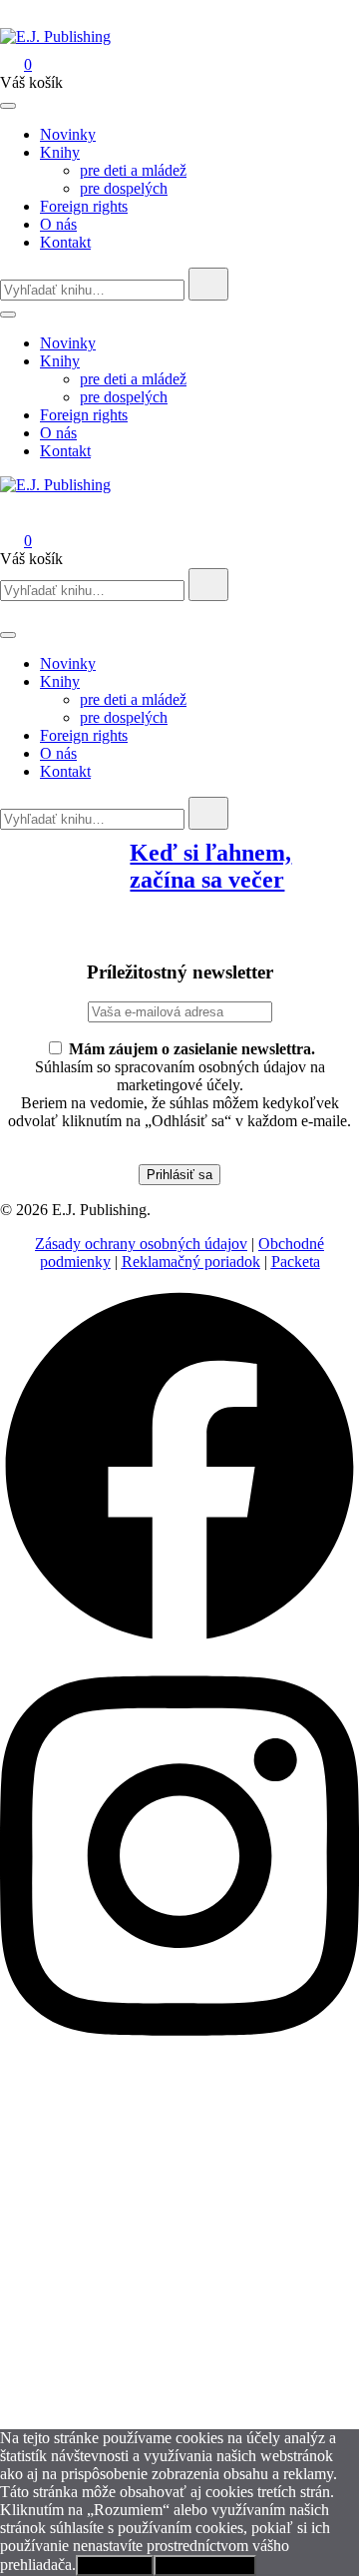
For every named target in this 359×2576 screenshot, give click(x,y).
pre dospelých (124, 188)
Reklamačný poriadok (191, 1262)
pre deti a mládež (133, 170)
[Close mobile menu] (8, 612)
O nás (58, 224)
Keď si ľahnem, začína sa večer (210, 866)
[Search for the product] (208, 284)
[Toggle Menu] (8, 106)
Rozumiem (115, 2566)
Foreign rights (84, 206)
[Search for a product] (20, 18)
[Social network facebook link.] (179, 1641)
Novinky (68, 134)
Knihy (60, 152)
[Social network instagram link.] (179, 2056)
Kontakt (65, 242)
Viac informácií (205, 2566)
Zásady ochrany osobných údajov (141, 1244)
